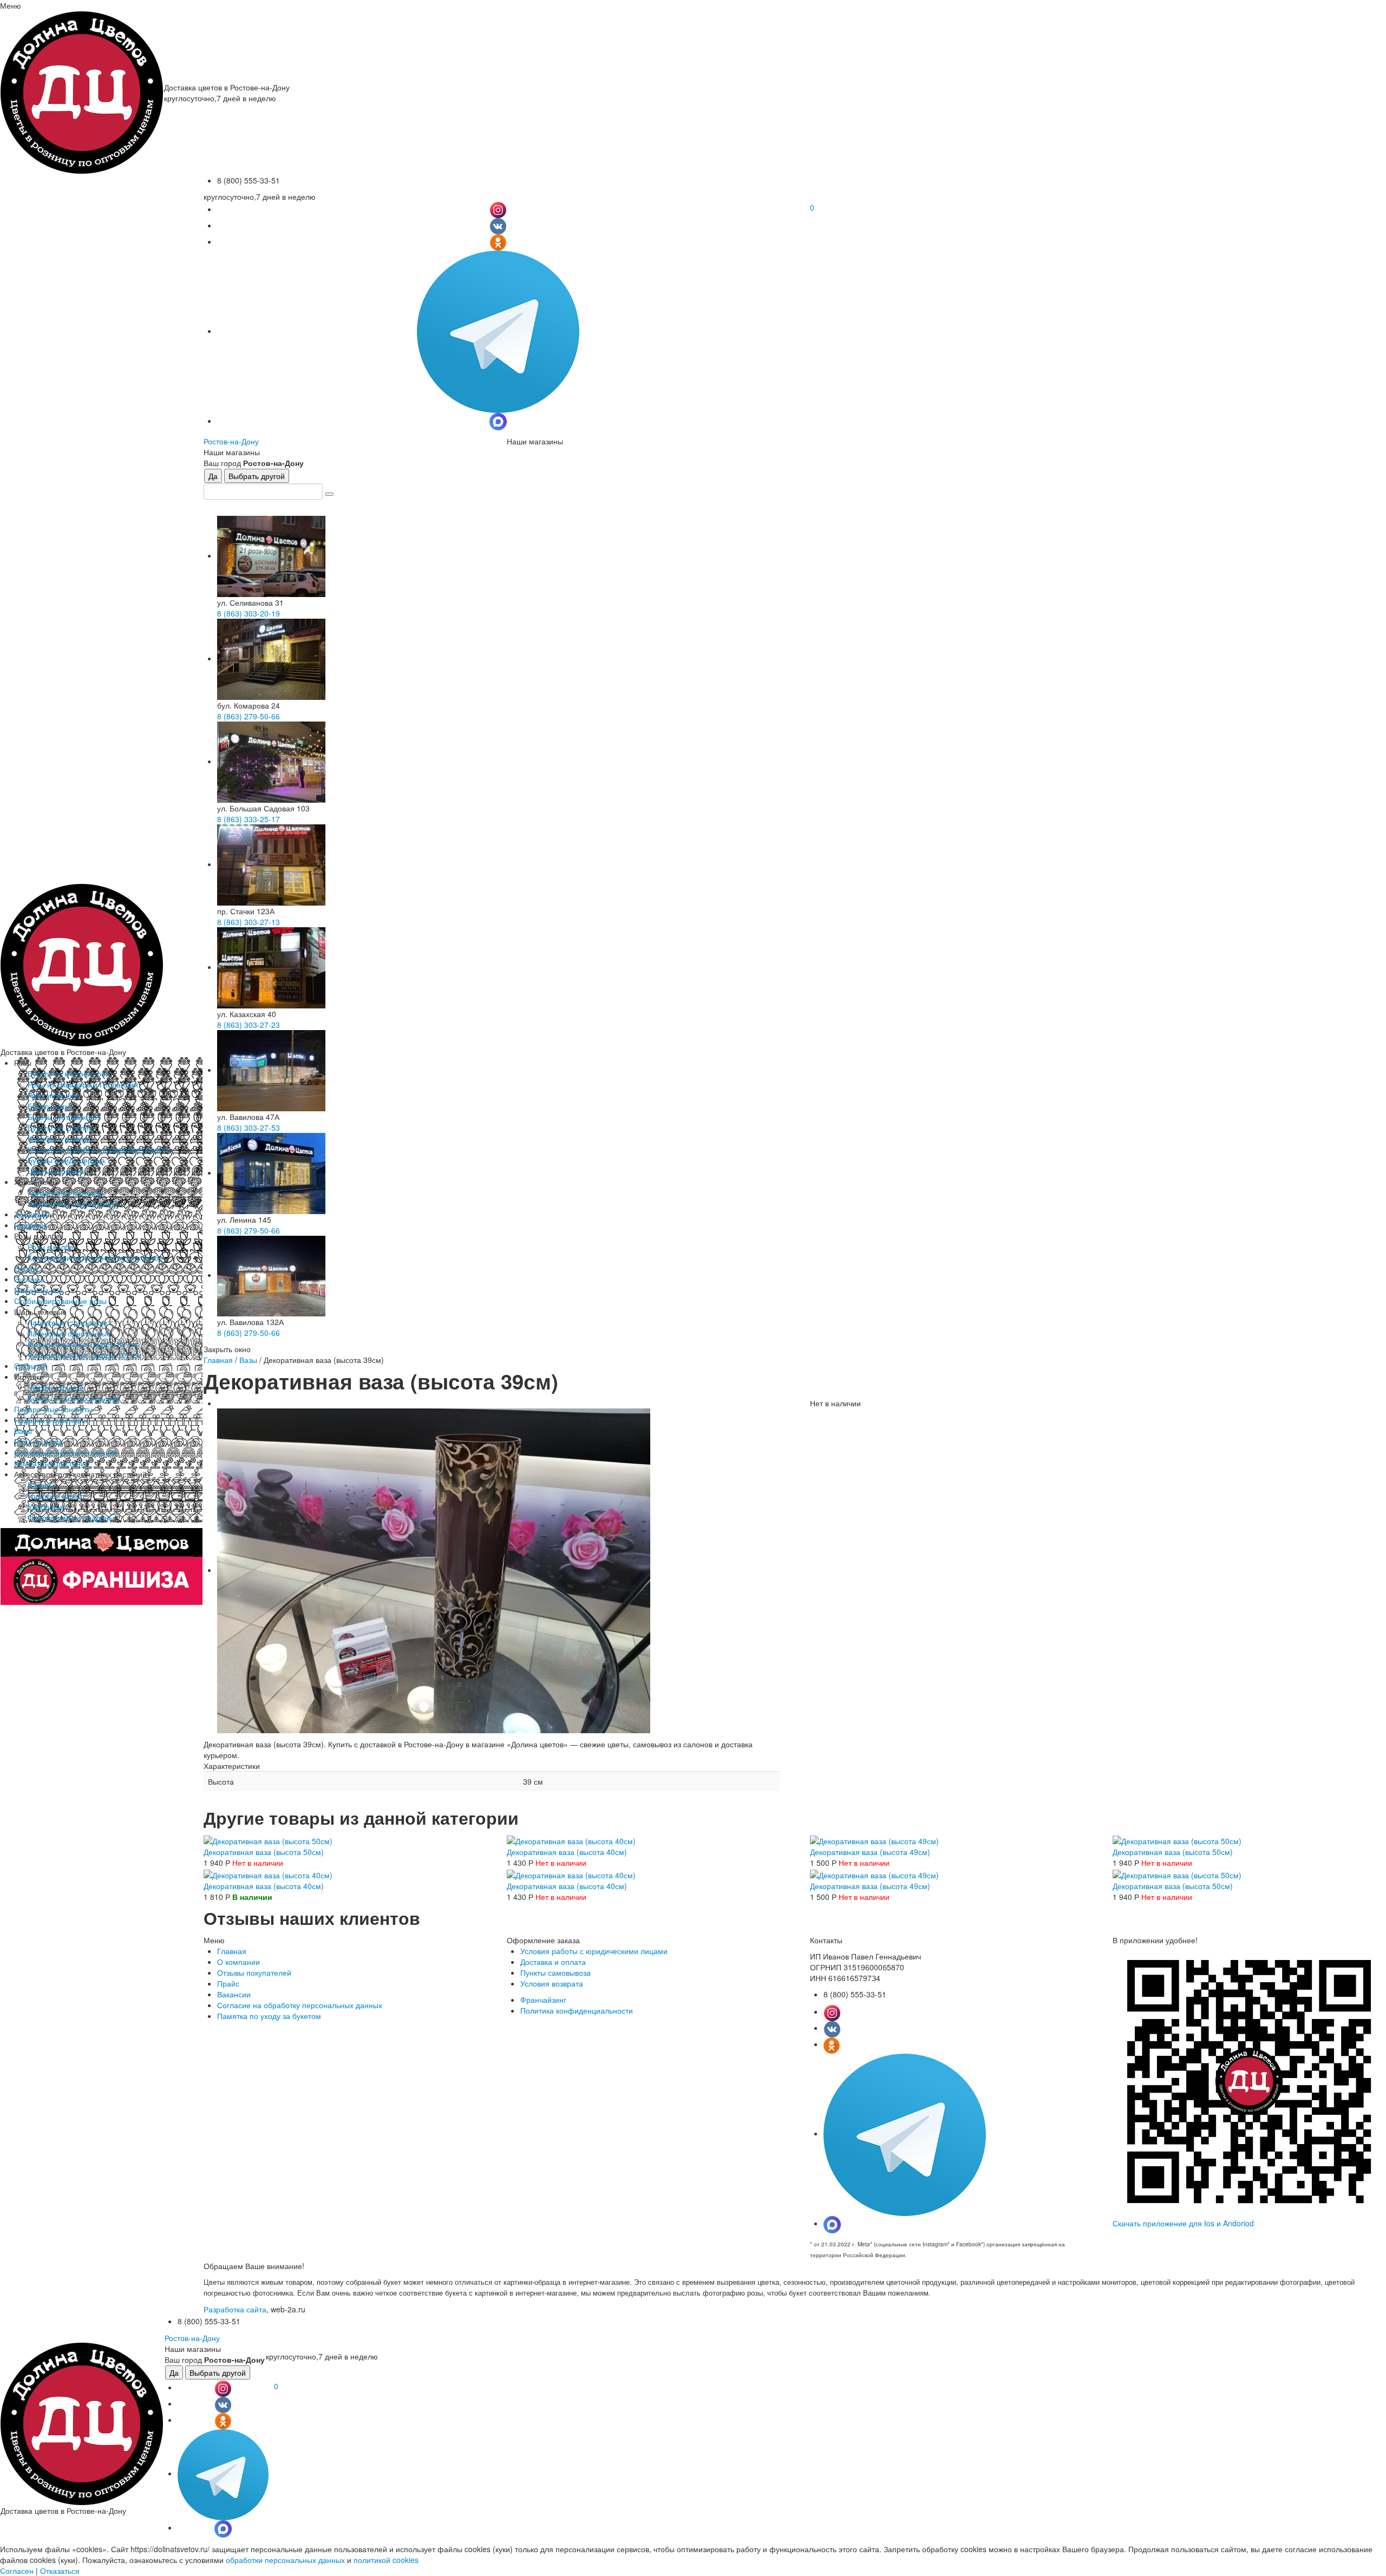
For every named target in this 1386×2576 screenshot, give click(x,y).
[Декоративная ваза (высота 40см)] (571, 1840)
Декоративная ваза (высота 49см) (870, 1852)
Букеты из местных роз (68, 1073)
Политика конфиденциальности (577, 2010)
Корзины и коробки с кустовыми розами (98, 1149)
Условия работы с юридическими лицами (594, 1951)
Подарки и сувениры (51, 1420)
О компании (238, 1962)
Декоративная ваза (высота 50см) (264, 1852)
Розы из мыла (38, 1441)
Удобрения (47, 1506)
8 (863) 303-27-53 (249, 1128)
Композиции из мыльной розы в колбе (95, 1257)
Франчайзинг (543, 2000)
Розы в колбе (51, 1247)
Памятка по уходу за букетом (269, 2016)
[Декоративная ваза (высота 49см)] (874, 1840)
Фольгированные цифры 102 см (85, 1355)
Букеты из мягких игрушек (73, 1398)
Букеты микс (50, 1106)
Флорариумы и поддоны (71, 1517)
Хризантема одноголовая (73, 1203)
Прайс (228, 1983)
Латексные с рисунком (67, 1322)
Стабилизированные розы (60, 1301)
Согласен (17, 2571)
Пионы (26, 1268)
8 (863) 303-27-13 (249, 922)
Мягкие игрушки (56, 1387)
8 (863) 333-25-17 (249, 819)
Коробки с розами (59, 1138)
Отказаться (60, 2571)
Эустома (29, 1279)
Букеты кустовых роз (64, 1117)
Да (213, 476)
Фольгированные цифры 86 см (83, 1344)
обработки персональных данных (285, 2560)
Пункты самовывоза (555, 1972)
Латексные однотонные (69, 1333)
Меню (11, 5)
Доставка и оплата (553, 1962)
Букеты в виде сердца (66, 1160)
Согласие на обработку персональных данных (300, 2005)
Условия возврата (552, 1983)
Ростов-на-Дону (231, 441)
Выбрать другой (257, 476)
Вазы (23, 1431)
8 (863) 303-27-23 (249, 1025)
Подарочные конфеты (53, 1409)
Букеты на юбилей (60, 1128)
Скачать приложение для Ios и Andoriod (1183, 2223)
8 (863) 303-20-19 (249, 613)
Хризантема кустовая (66, 1192)
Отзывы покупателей (254, 1972)
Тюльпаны (32, 1214)
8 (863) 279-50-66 (249, 716)
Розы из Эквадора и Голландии (83, 1084)
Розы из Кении (53, 1095)
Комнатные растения (52, 1463)
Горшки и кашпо (56, 1496)
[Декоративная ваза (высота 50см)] (268, 1840)
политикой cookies (386, 2560)
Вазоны (41, 1485)
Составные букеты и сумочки (66, 1452)
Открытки (31, 1366)
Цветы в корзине (57, 1171)
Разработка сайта (235, 2309)
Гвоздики (30, 1225)
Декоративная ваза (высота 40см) (567, 1852)
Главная (218, 1360)
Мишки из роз (38, 1290)
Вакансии (234, 1994)
